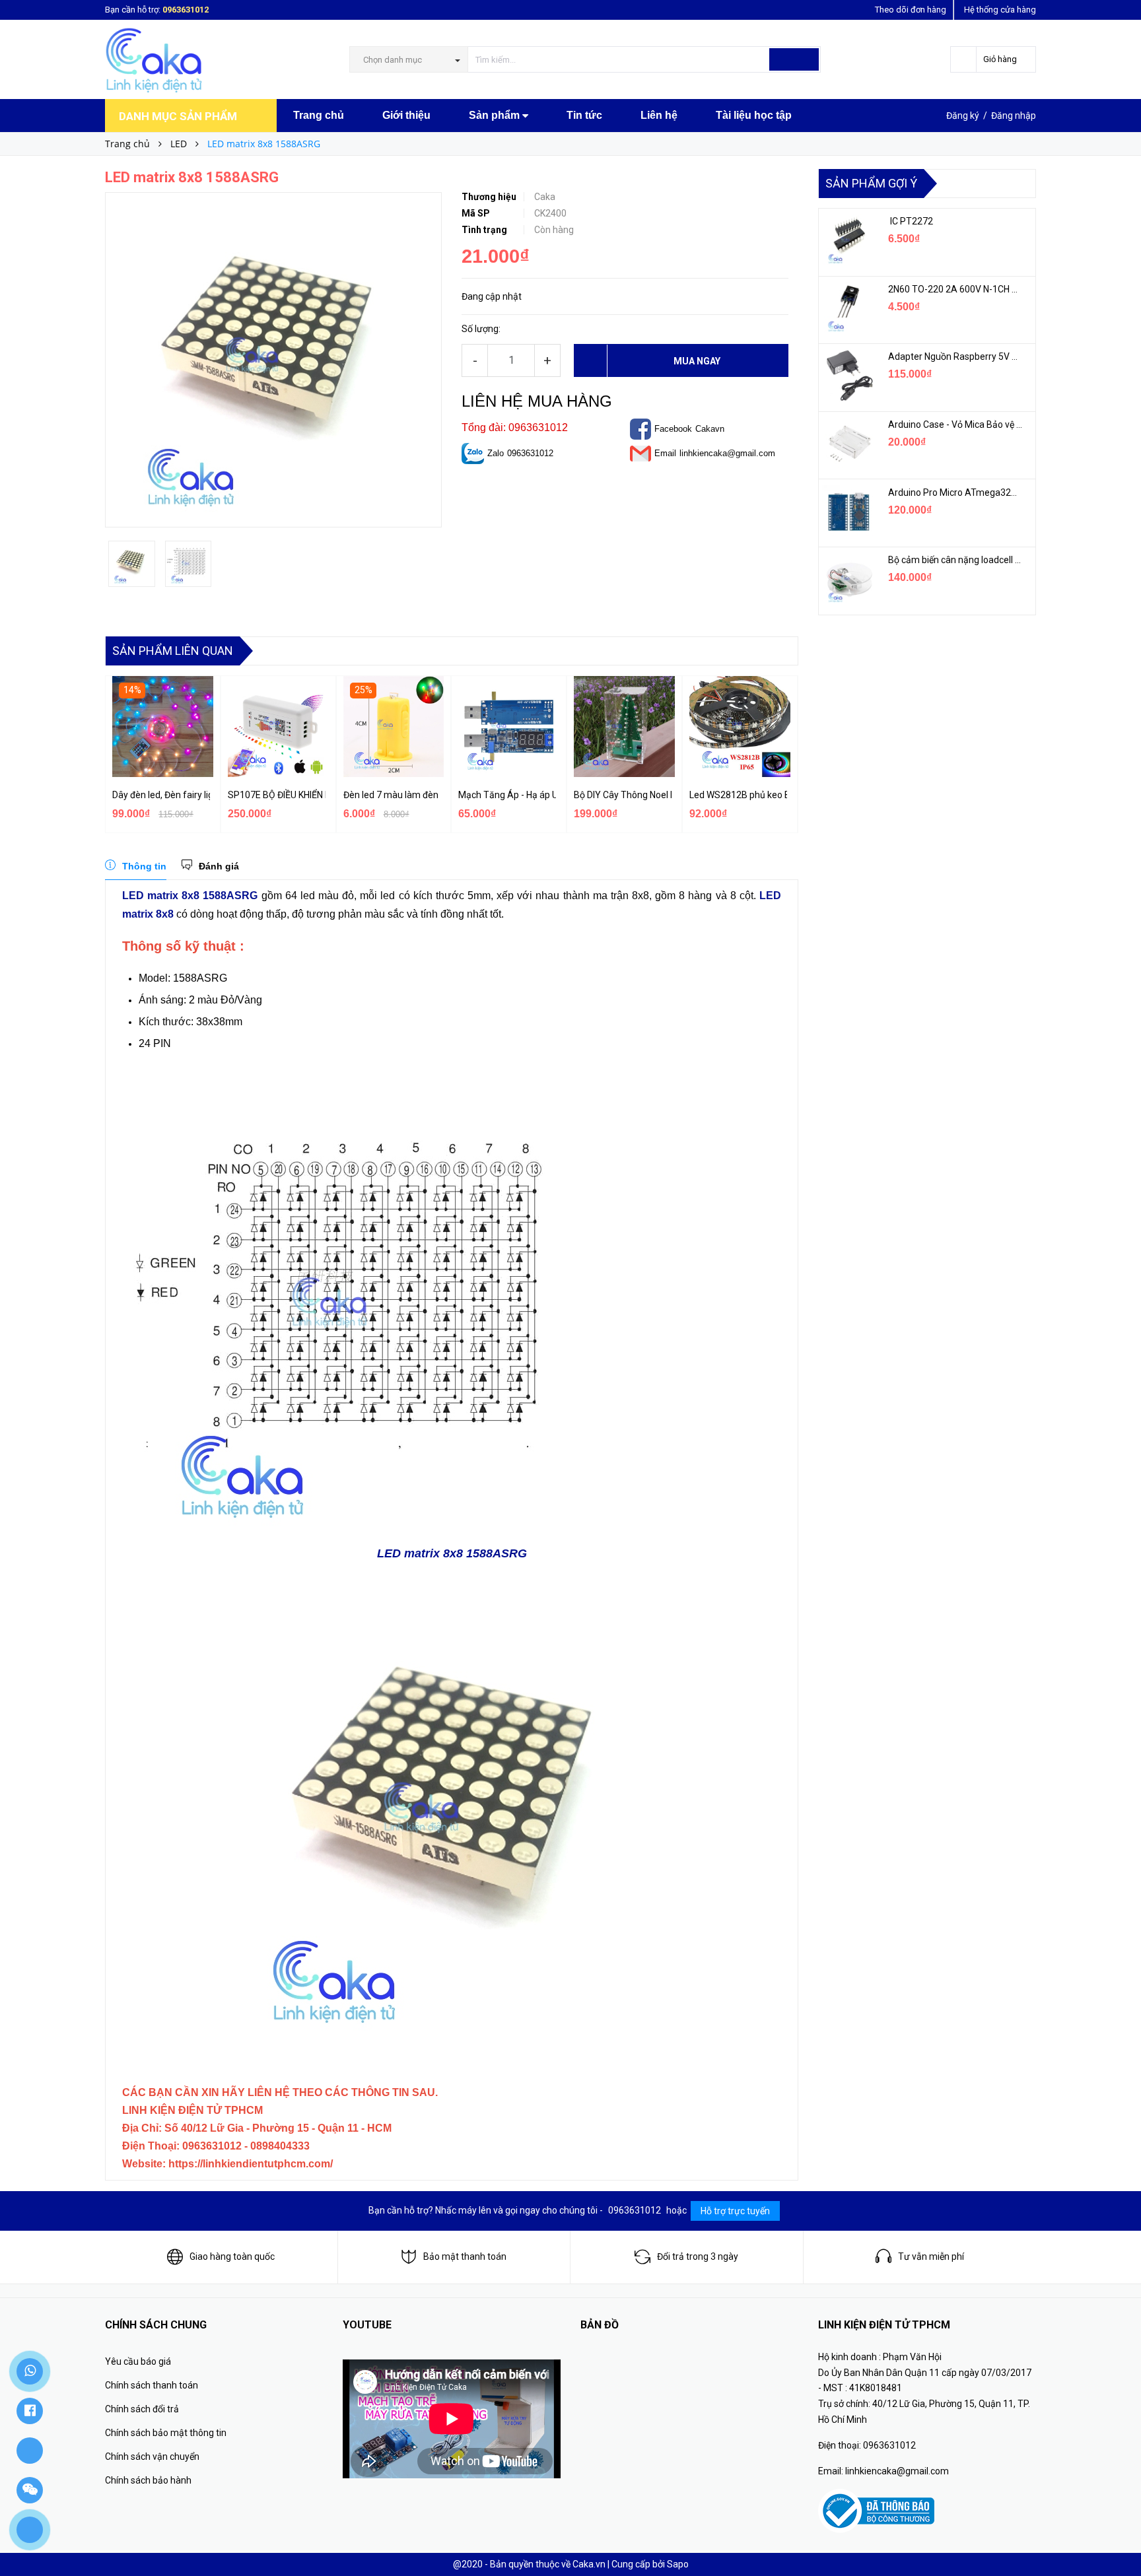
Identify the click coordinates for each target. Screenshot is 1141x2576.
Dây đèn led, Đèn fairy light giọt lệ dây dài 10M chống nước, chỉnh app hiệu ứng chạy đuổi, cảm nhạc (161, 795)
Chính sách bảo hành (148, 2480)
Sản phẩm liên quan (173, 651)
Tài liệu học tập (754, 115)
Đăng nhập (1014, 116)
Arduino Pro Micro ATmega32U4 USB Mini (955, 492)
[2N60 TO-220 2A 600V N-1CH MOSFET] (848, 308)
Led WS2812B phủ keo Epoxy (738, 795)
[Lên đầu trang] (1118, 2536)
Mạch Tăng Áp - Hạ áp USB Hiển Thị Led (507, 795)
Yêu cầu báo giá (138, 2361)
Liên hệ (659, 115)
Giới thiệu (406, 115)
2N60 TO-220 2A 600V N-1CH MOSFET (955, 289)
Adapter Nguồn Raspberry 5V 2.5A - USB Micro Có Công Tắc (955, 356)
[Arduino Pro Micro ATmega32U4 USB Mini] (848, 512)
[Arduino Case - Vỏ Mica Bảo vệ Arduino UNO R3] (848, 444)
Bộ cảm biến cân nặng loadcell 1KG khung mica (955, 560)
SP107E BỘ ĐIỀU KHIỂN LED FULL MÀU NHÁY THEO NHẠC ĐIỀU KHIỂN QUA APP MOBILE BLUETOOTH (277, 795)
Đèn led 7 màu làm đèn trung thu (392, 795)
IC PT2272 (911, 221)
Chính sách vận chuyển (152, 2457)
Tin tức (584, 115)
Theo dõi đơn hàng (911, 10)
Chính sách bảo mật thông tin (166, 2433)
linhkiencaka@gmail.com (727, 453)
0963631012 (186, 10)
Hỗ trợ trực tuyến (735, 2211)
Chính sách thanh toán (152, 2385)
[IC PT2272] (848, 240)
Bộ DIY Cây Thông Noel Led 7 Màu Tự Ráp (623, 795)
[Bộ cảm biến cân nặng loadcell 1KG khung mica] (848, 579)
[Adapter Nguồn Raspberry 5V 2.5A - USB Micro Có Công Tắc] (848, 376)
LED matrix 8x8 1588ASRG (190, 896)
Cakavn (710, 429)
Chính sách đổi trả (142, 2409)
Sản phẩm (496, 115)
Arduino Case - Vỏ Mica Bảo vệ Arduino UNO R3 (955, 424)
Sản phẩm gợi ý (871, 183)
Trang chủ (319, 115)
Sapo (678, 2564)
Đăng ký (963, 116)
